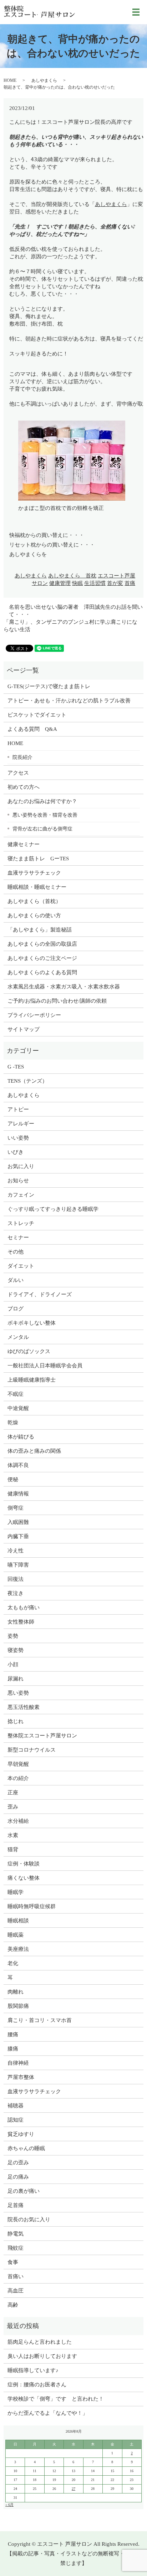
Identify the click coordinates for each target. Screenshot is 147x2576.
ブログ (16, 1309)
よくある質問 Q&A (32, 729)
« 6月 (9, 2505)
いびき (16, 1152)
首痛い (16, 2276)
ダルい (16, 1280)
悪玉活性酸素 (24, 1707)
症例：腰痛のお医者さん (40, 2385)
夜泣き (16, 1593)
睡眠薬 (16, 1935)
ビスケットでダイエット (37, 715)
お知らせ (18, 1181)
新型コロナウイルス (32, 1750)
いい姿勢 (18, 1138)
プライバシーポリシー (34, 1015)
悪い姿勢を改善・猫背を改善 (45, 815)
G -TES (16, 1067)
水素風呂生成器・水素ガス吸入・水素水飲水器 (64, 987)
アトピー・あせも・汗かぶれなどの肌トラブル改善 (69, 701)
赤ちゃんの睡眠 (26, 2148)
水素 (13, 1835)
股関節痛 (18, 2006)
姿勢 (13, 1636)
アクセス (18, 773)
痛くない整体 (24, 1878)
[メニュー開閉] (136, 12)
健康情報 (18, 1494)
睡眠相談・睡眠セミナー (37, 887)
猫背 (13, 1849)
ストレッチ (21, 1223)
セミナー (18, 1237)
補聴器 (16, 2106)
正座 (13, 1793)
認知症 (16, 2120)
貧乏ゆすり (21, 2134)
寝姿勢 (16, 1650)
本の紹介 (18, 1778)
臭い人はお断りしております (42, 2356)
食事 (13, 2262)
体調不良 (18, 1465)
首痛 (130, 583)
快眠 (77, 583)
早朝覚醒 (18, 1764)
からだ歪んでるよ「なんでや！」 (48, 2413)
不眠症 (16, 1394)
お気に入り (21, 1166)
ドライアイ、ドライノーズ (40, 1294)
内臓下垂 (18, 1536)
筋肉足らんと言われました (40, 2342)
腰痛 (13, 2034)
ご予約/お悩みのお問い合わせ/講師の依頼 (57, 1001)
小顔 (13, 1664)
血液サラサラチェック (34, 873)
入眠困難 (18, 1522)
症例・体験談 (24, 1864)
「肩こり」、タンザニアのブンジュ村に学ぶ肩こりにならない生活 (70, 626)
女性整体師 (21, 1622)
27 (73, 2489)
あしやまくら (44, 80)
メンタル (18, 1337)
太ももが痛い (24, 1608)
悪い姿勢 (18, 1693)
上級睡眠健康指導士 (32, 1380)
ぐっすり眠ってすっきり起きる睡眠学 (53, 1209)
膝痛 (13, 2049)
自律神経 (18, 2063)
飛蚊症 (16, 2248)
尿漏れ (16, 1679)
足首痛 (16, 2205)
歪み (13, 1807)
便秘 (13, 1479)
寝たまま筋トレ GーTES (38, 859)
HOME (10, 80)
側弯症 (16, 1508)
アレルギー (21, 1124)
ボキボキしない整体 (32, 1323)
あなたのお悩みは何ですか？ (42, 801)
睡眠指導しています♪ (33, 2370)
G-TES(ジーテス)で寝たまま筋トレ (49, 686)
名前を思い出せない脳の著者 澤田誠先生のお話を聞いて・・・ (76, 611)
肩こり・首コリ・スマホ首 (40, 2020)
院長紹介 (22, 757)
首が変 (115, 583)
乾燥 (13, 1422)
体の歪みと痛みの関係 (34, 1451)
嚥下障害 (18, 1565)
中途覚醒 (18, 1408)
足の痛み (18, 2177)
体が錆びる (21, 1437)
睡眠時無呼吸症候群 (32, 1906)
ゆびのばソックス (29, 1351)
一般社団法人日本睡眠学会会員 (45, 1366)
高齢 (13, 2305)
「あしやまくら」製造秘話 (40, 930)
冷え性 (16, 1551)
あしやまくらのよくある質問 (42, 972)
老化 (13, 1963)
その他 (16, 1252)
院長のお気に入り (29, 2219)
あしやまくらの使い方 (34, 915)
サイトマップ (24, 1029)
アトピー (18, 1109)
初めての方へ (24, 787)
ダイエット (21, 1266)
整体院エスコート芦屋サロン (42, 1736)
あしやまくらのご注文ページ (42, 958)
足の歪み (18, 2163)
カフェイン (21, 1195)
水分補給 (18, 1821)
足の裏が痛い (24, 2191)
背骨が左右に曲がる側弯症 (42, 829)
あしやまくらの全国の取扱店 (42, 944)
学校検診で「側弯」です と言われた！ (56, 2399)
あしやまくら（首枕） (34, 901)
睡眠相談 (18, 1921)
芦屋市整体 (21, 2077)
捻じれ (16, 1721)
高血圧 (16, 2291)
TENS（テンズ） (27, 1081)
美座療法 (18, 1949)
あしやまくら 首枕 (72, 576)
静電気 (16, 2234)
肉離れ (16, 1992)
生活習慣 (95, 583)
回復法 (16, 1579)
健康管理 (60, 583)
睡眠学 (16, 1892)
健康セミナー (24, 844)
